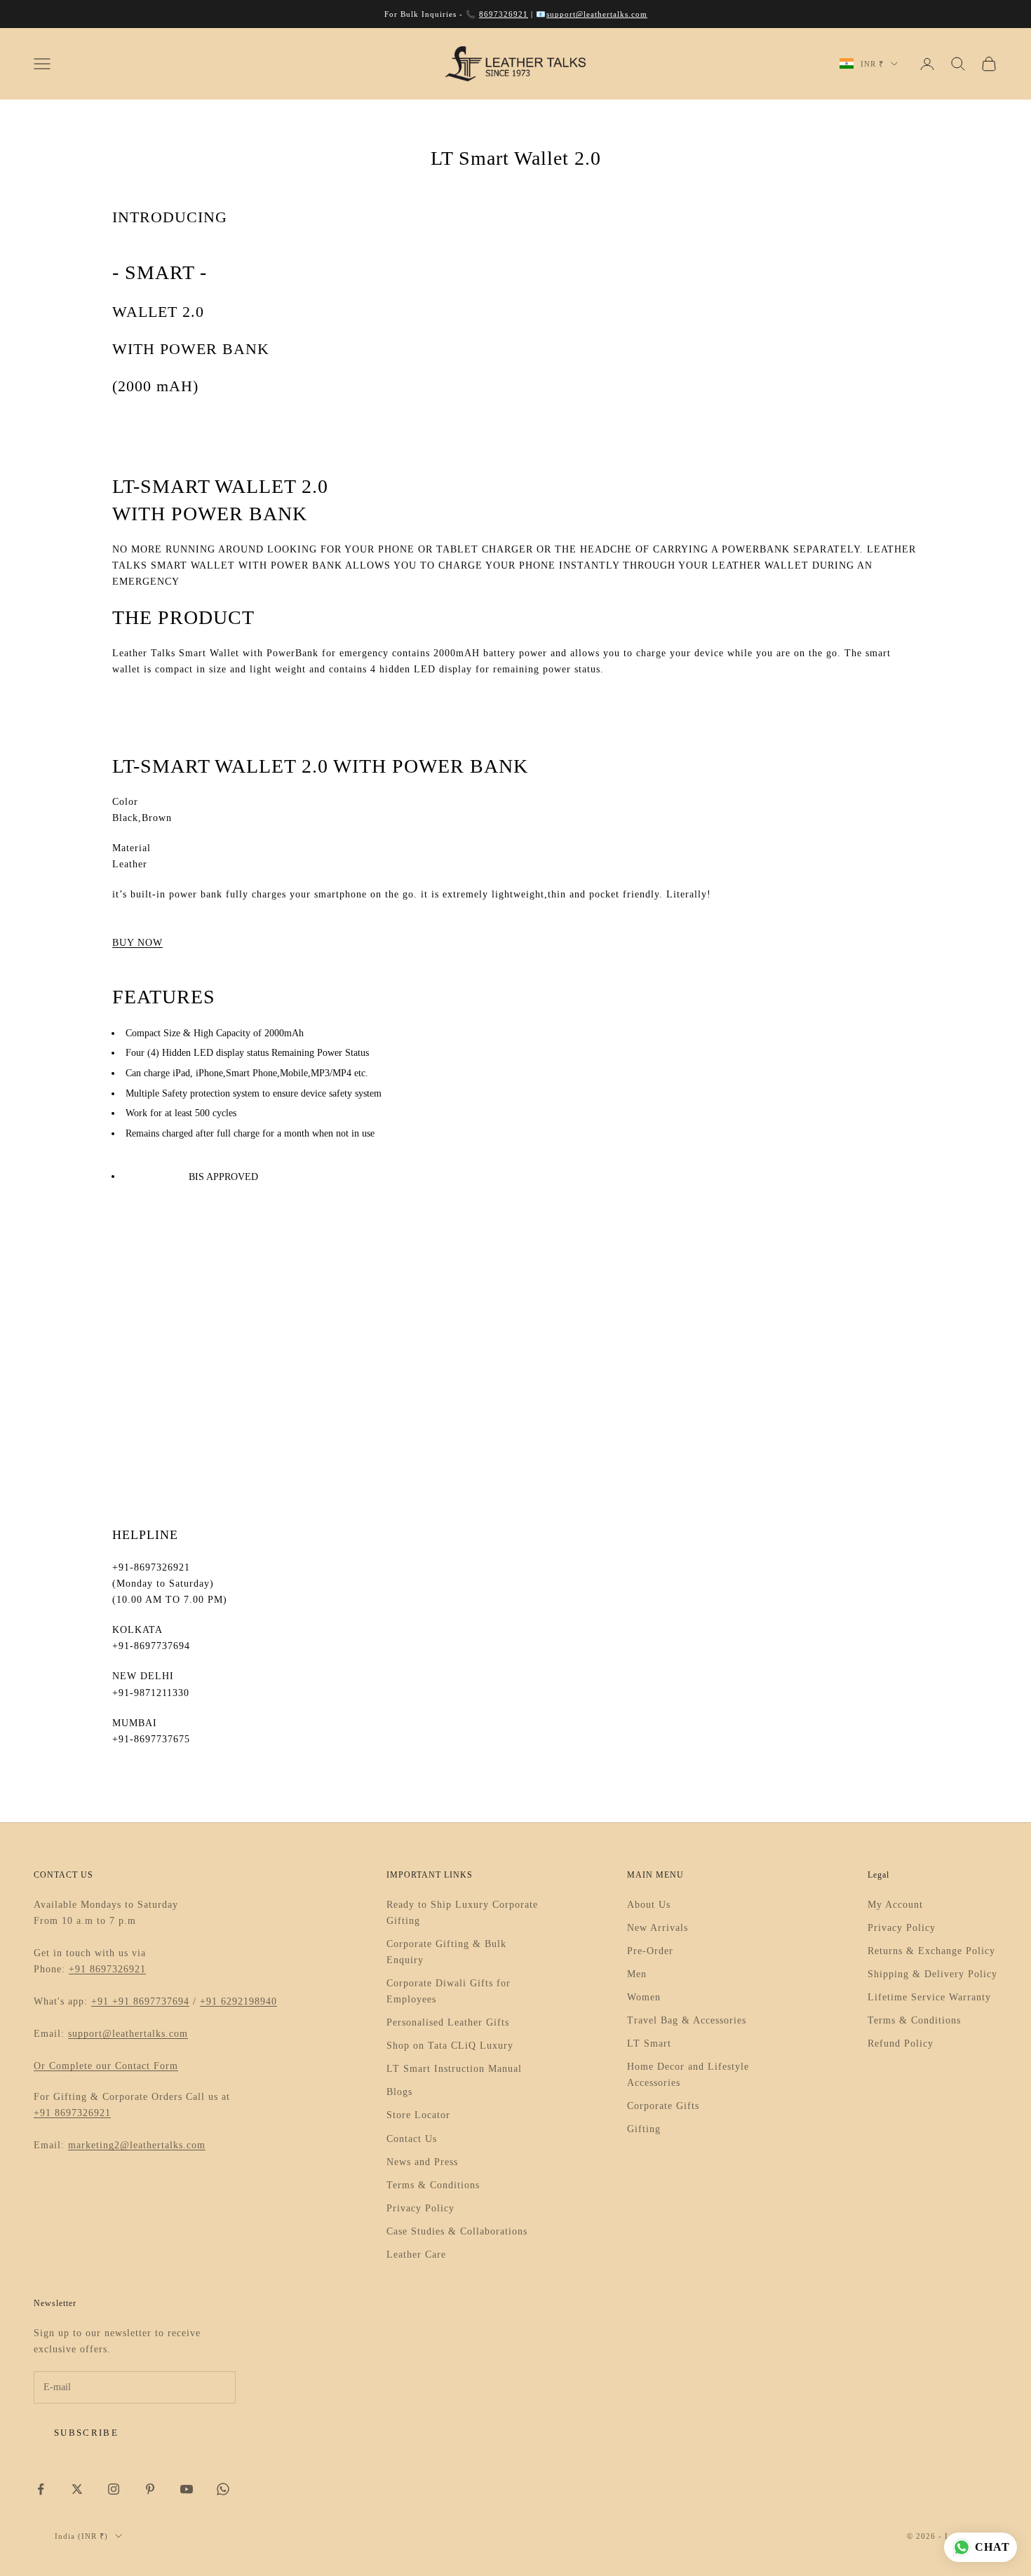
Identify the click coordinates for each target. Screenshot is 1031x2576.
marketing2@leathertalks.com (137, 2145)
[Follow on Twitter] (77, 2489)
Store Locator (418, 2115)
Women (644, 1997)
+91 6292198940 (238, 2001)
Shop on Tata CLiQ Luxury (450, 2046)
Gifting (644, 2129)
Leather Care (416, 2255)
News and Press (422, 2162)
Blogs (399, 2092)
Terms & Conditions (433, 2185)
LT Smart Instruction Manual (454, 2069)
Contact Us (412, 2139)
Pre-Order (650, 1951)
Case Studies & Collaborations (457, 2231)
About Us (649, 1905)
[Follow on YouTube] (187, 2489)
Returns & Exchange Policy (931, 1951)
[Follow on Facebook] (41, 2489)
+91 (102, 2001)
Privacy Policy (420, 2208)
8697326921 (504, 14)
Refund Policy (901, 2043)
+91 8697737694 (151, 2001)
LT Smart (649, 2043)
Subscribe (86, 2433)
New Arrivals (658, 1928)
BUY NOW (137, 943)
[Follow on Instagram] (114, 2489)
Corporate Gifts (663, 2106)
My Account (895, 1905)
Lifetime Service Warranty (929, 1997)
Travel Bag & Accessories (687, 2020)
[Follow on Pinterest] (150, 2489)
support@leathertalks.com (597, 14)
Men (637, 1974)
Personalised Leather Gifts (448, 2022)
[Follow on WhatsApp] (223, 2489)
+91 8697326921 (107, 1969)
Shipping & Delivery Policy (932, 1974)
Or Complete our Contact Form (106, 2066)
